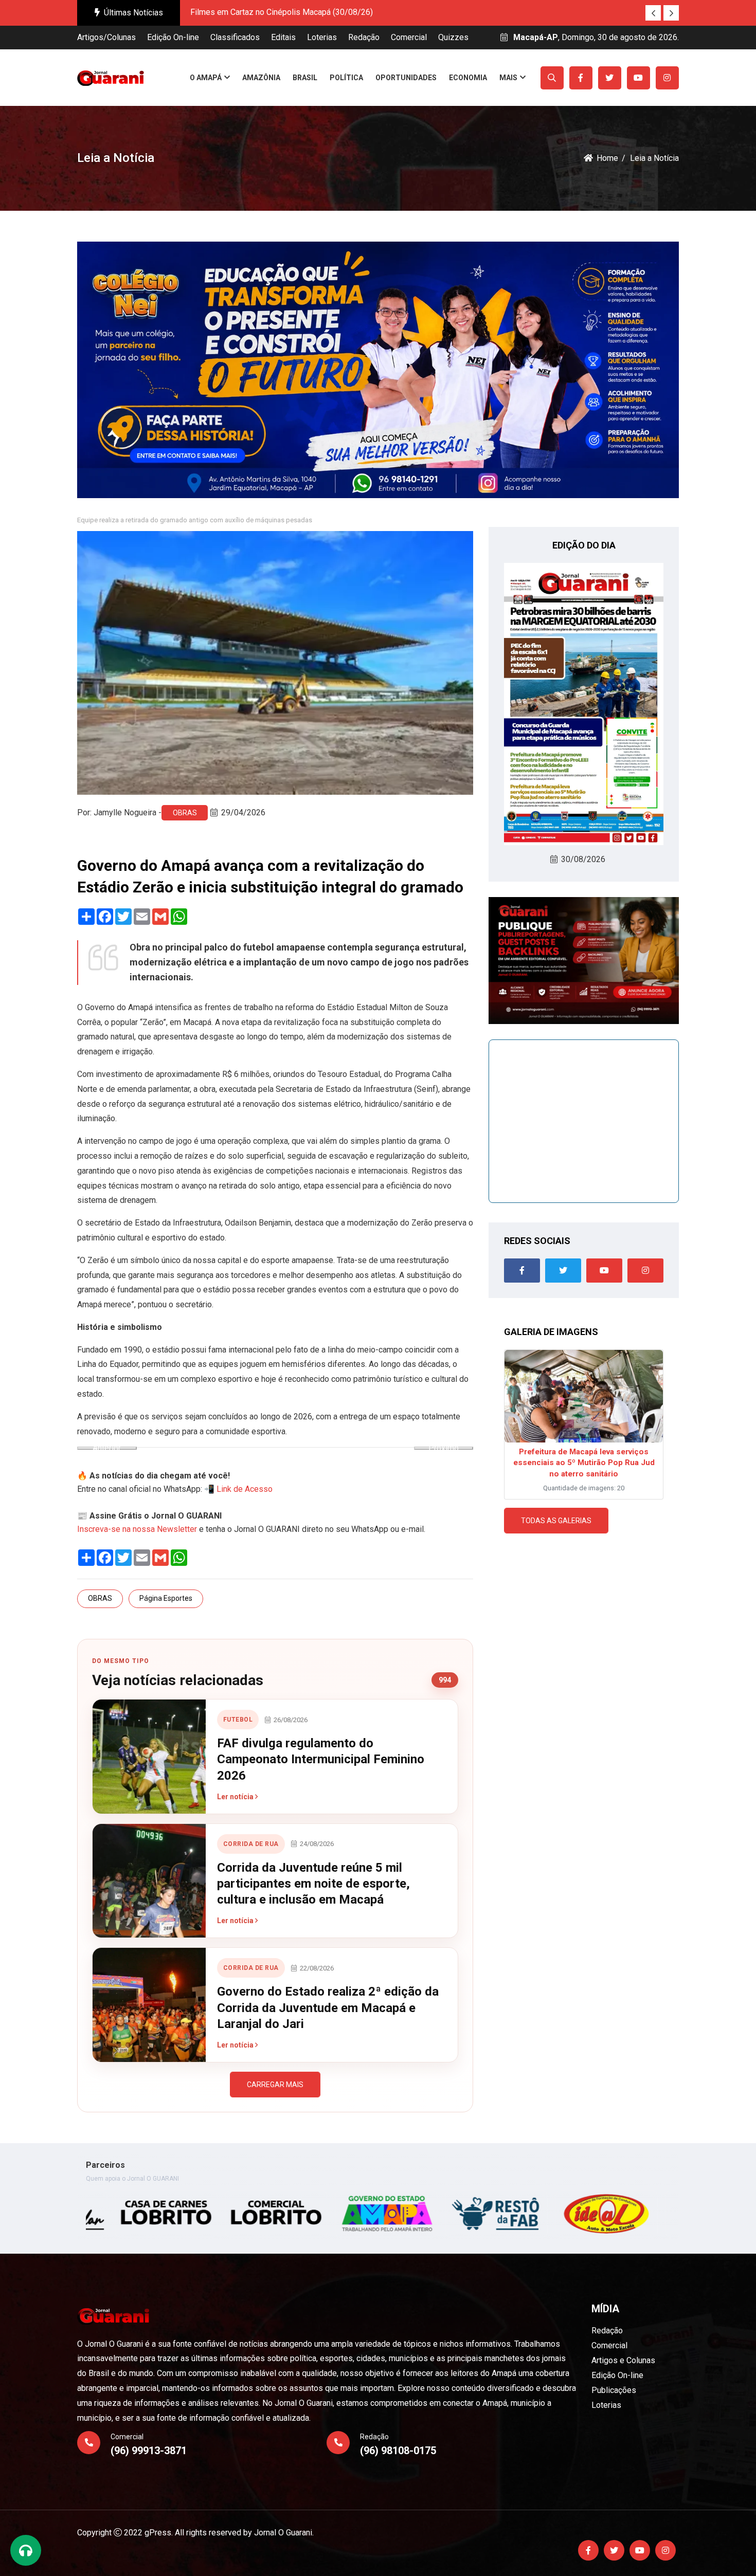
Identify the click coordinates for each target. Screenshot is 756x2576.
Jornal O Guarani (283, 2533)
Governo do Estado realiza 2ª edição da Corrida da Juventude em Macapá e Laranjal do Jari (328, 2007)
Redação (364, 37)
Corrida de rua (251, 1844)
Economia (468, 78)
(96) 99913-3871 (149, 2451)
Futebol (238, 1720)
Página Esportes (166, 1598)
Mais (508, 78)
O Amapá (206, 78)
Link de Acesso (245, 1489)
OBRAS (185, 813)
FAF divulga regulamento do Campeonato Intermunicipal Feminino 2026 (321, 1759)
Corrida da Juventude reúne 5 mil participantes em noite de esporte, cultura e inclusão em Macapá (313, 1884)
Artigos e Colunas (623, 2360)
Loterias (322, 37)
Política (346, 78)
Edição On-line (173, 37)
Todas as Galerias (556, 1521)
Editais (283, 37)
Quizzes (453, 37)
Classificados (235, 37)
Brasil (305, 78)
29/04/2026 (243, 812)
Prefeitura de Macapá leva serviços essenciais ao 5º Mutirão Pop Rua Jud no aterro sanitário (584, 1463)
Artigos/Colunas (106, 37)
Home (607, 158)
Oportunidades (406, 78)
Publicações (614, 2390)
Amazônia (261, 78)
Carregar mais (275, 2085)
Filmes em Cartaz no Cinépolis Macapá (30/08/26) (282, 12)
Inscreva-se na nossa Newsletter (137, 1529)
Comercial (409, 37)
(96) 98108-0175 (398, 2451)
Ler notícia (236, 1797)
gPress (158, 2533)
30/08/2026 (583, 859)
